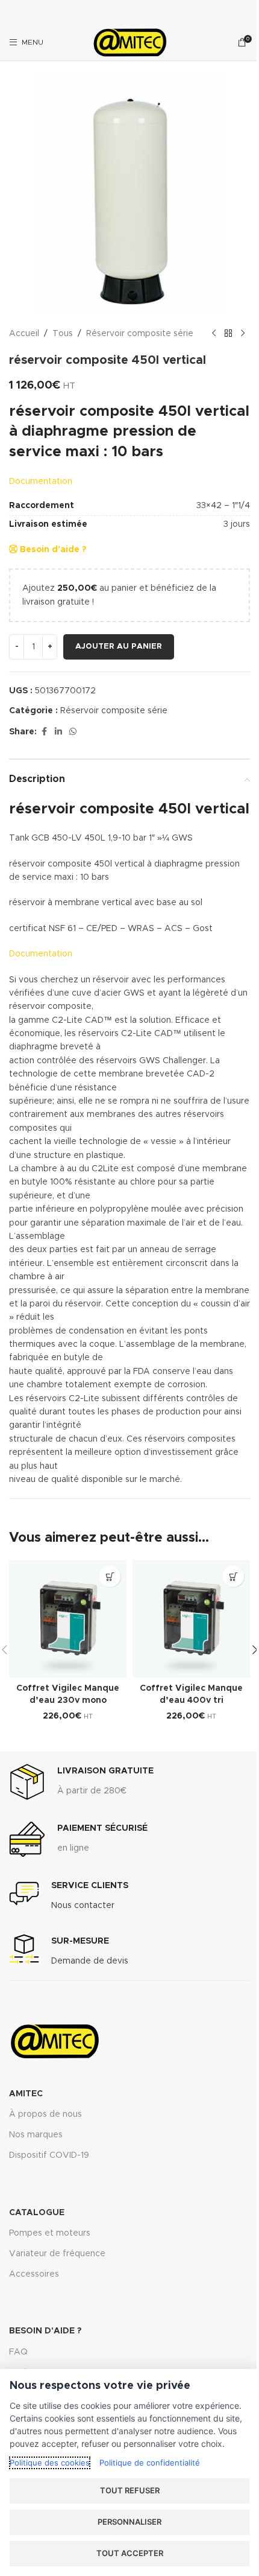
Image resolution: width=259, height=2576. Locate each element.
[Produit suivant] (243, 334)
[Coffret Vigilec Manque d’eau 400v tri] (191, 1619)
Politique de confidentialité (150, 2463)
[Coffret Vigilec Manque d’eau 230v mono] (68, 1619)
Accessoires (34, 2274)
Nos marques (36, 2135)
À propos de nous (45, 2114)
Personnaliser (129, 2522)
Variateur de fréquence (57, 2254)
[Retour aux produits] (228, 334)
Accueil (24, 334)
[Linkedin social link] (58, 732)
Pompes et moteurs (50, 2233)
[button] (110, 1576)
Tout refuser (130, 2490)
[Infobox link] (81, 1782)
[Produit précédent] (214, 334)
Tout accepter (130, 2553)
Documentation (41, 482)
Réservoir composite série (140, 334)
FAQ (18, 2352)
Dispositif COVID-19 (49, 2155)
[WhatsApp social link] (73, 732)
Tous (63, 334)
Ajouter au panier (119, 647)
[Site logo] (129, 42)
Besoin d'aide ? (52, 550)
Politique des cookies (50, 2463)
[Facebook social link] (44, 732)
